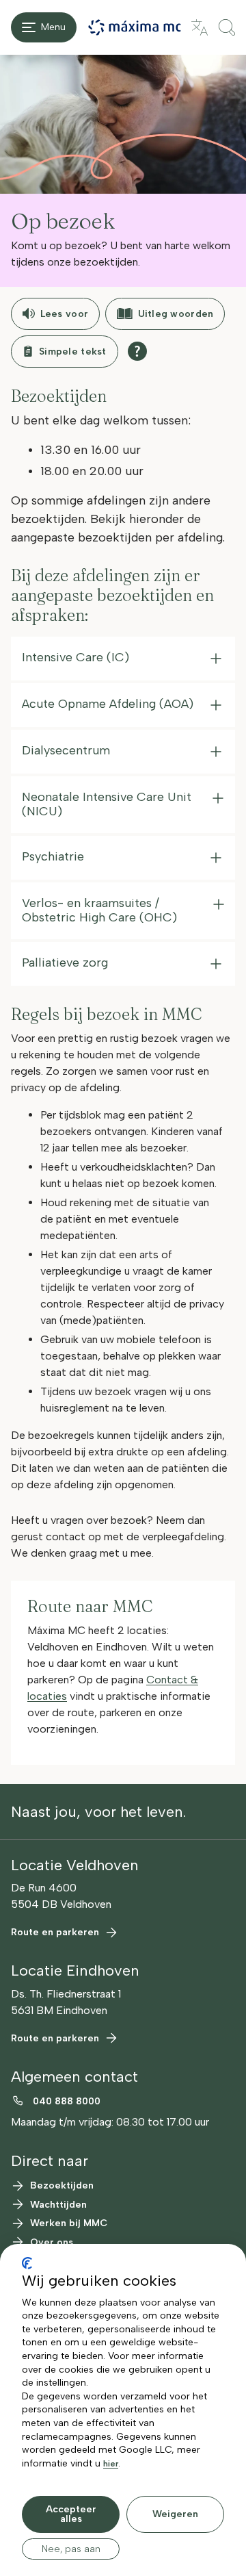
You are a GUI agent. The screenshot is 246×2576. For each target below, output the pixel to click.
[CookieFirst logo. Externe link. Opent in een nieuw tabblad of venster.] (27, 2263)
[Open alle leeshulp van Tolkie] (137, 351)
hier (111, 2464)
